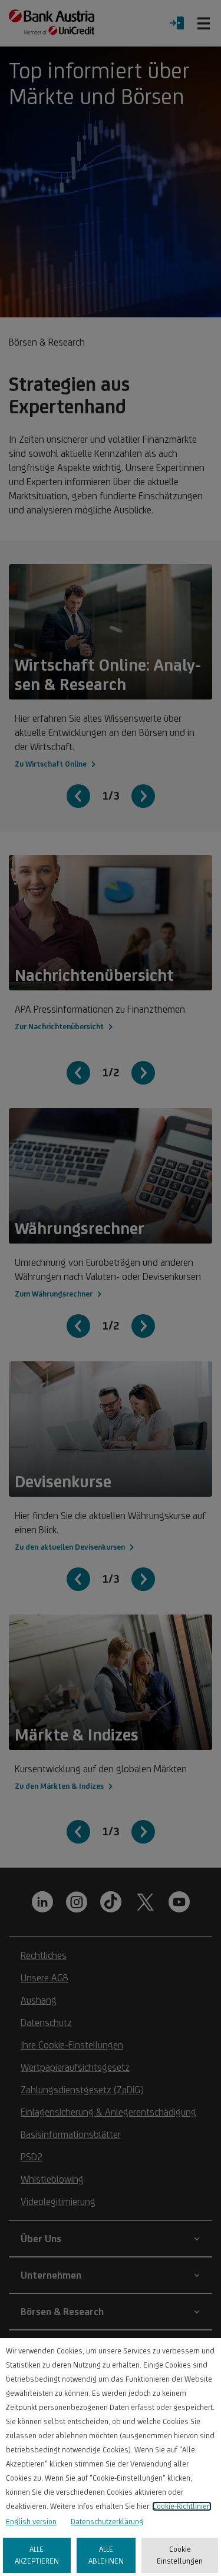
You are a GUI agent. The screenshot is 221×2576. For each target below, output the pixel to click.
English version (31, 2522)
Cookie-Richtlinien (182, 2506)
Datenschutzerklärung (107, 2522)
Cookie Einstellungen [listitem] (180, 2555)
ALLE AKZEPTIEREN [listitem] (37, 2555)
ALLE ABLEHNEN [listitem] (106, 2555)
